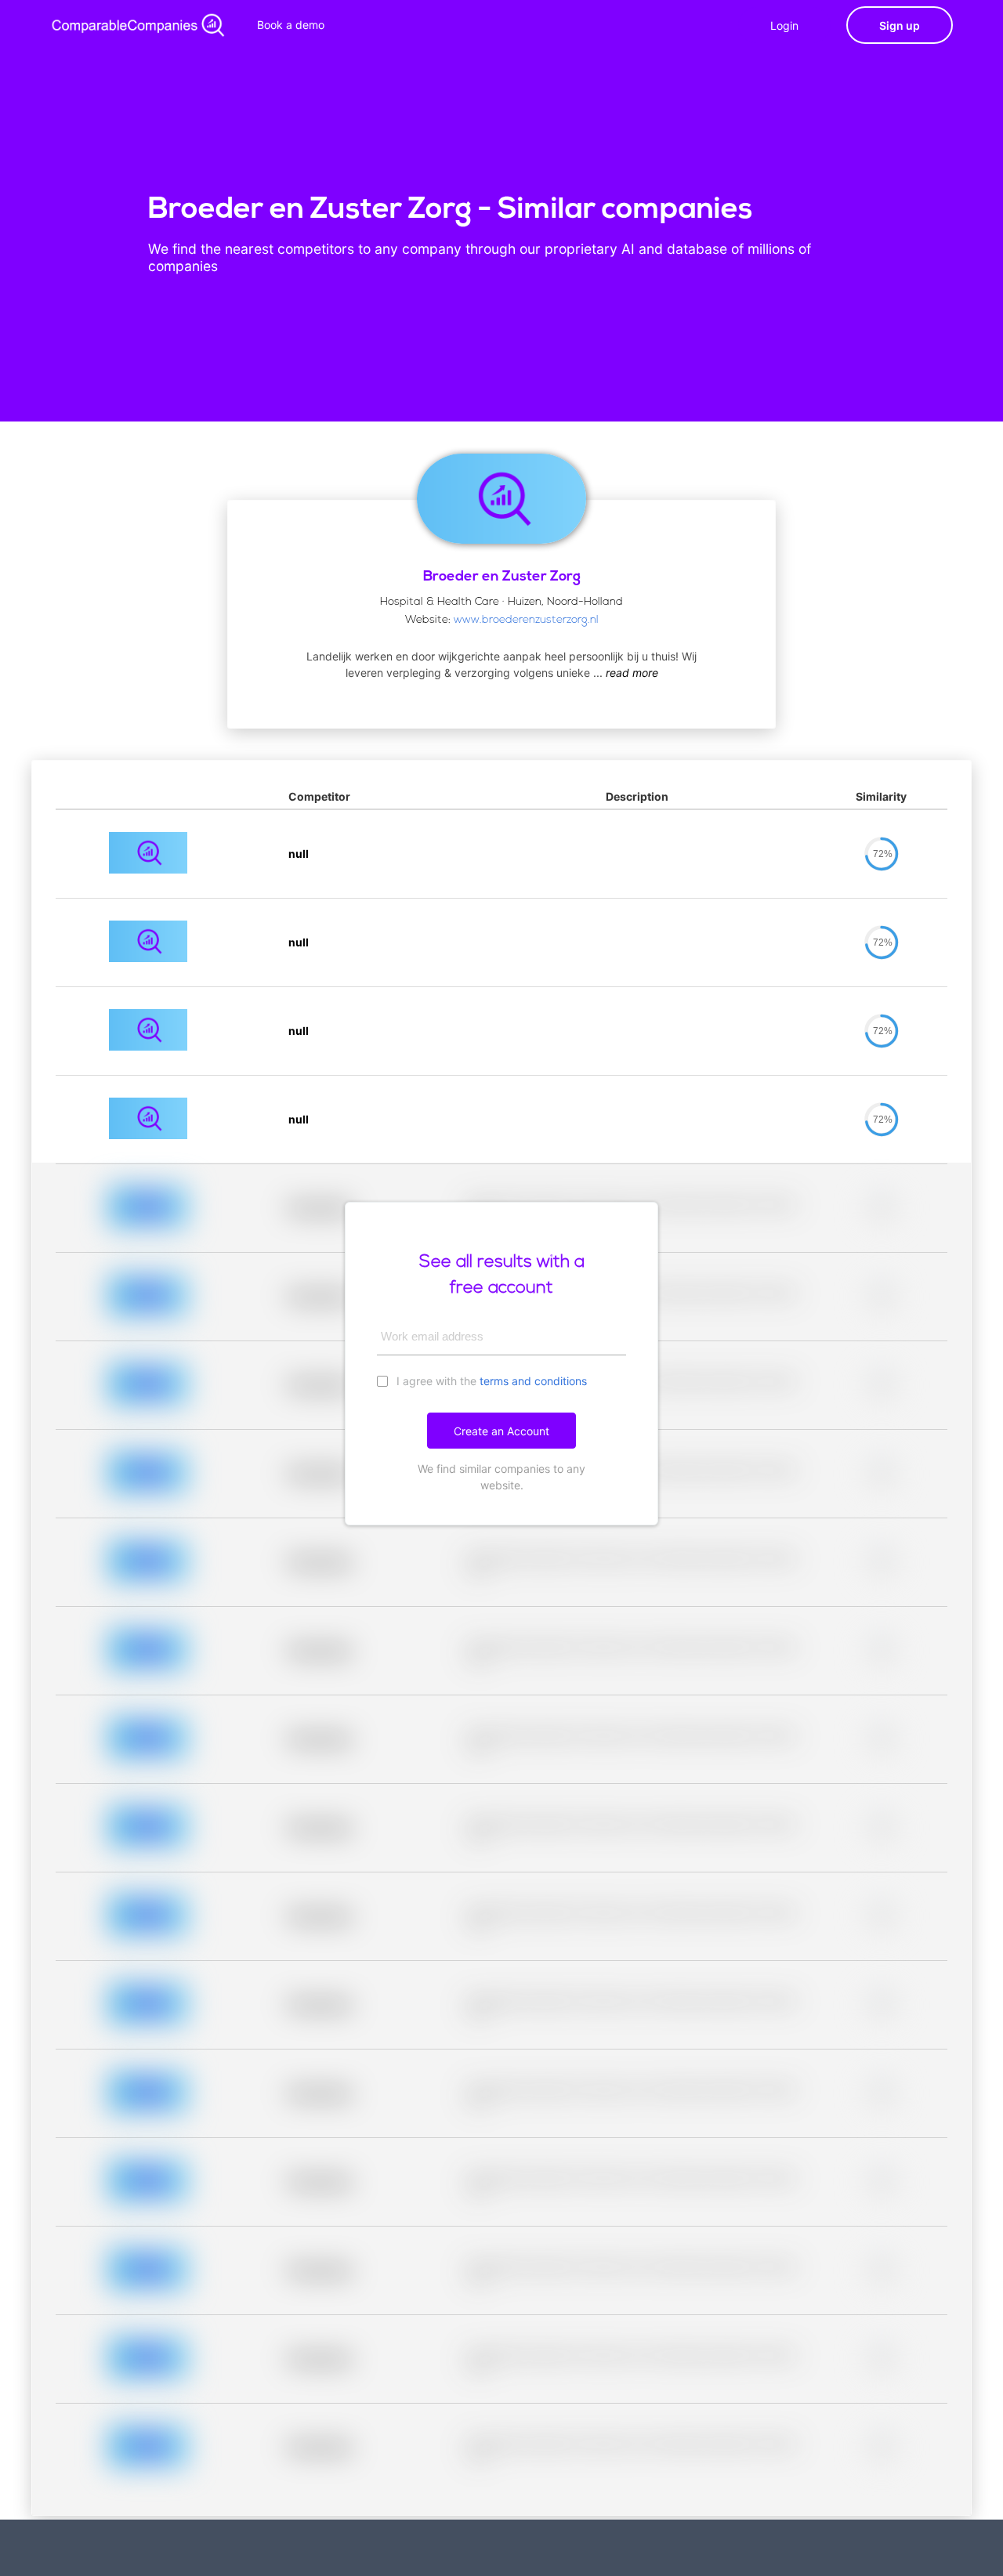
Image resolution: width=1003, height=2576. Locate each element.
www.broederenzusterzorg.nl (526, 620)
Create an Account (501, 1431)
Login (784, 25)
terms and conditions (533, 1381)
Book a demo (291, 25)
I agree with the (490, 1381)
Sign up (900, 25)
